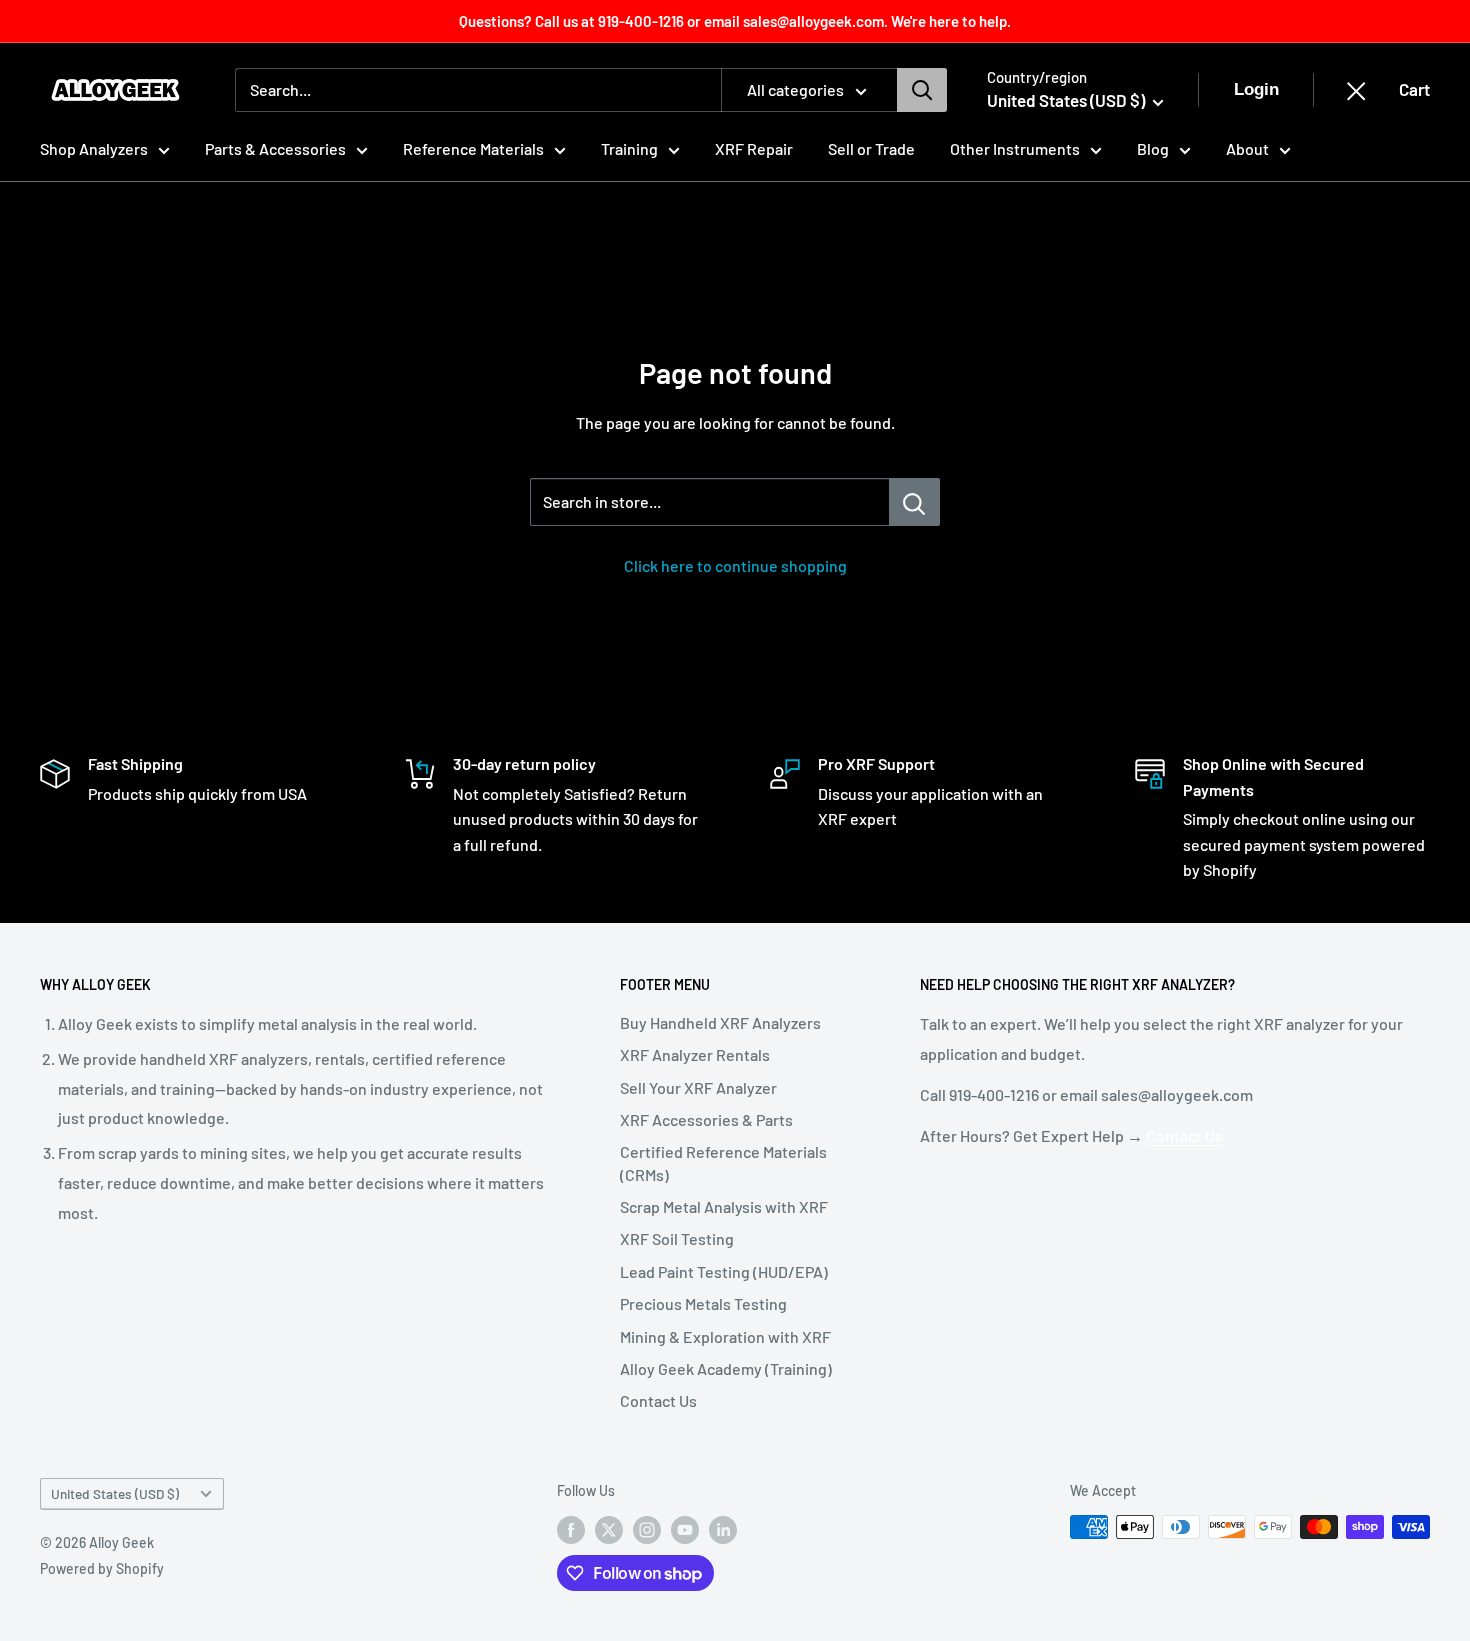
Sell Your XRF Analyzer (698, 1087)
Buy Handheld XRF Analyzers (720, 1022)
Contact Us (658, 1400)
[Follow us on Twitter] (609, 1529)
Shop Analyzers (94, 148)
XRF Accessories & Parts (706, 1119)
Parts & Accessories (275, 148)
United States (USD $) (115, 1493)
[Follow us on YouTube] (685, 1529)
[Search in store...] (914, 502)
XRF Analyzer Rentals (695, 1054)
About (1247, 148)
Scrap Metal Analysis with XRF (724, 1206)
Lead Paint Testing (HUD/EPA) (724, 1271)
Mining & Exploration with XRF (725, 1336)
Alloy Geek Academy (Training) (726, 1368)
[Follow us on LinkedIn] (723, 1529)
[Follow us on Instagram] (647, 1529)
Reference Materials (473, 148)
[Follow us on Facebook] (571, 1529)
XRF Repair (754, 148)
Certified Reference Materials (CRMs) (723, 1162)
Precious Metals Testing (703, 1303)
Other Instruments (1015, 148)
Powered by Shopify (102, 1568)
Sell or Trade (871, 148)
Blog (1153, 148)
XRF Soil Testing (677, 1238)
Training (629, 148)
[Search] (922, 90)
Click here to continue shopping (735, 565)
